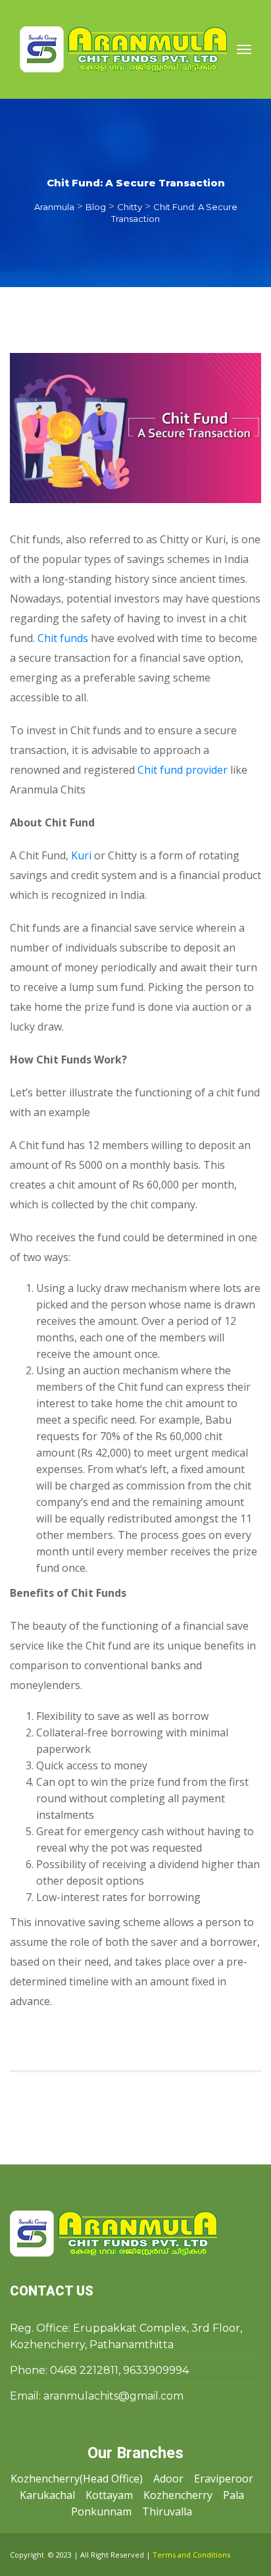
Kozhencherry (178, 2495)
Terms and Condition (191, 2555)
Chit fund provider (183, 770)
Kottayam (109, 2495)
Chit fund (63, 638)
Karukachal (47, 2495)
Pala (234, 2495)
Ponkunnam (101, 2511)
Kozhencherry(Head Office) (77, 2479)
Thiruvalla (167, 2511)
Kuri (81, 855)
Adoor (168, 2479)
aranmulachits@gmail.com (113, 2396)
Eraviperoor (224, 2479)
